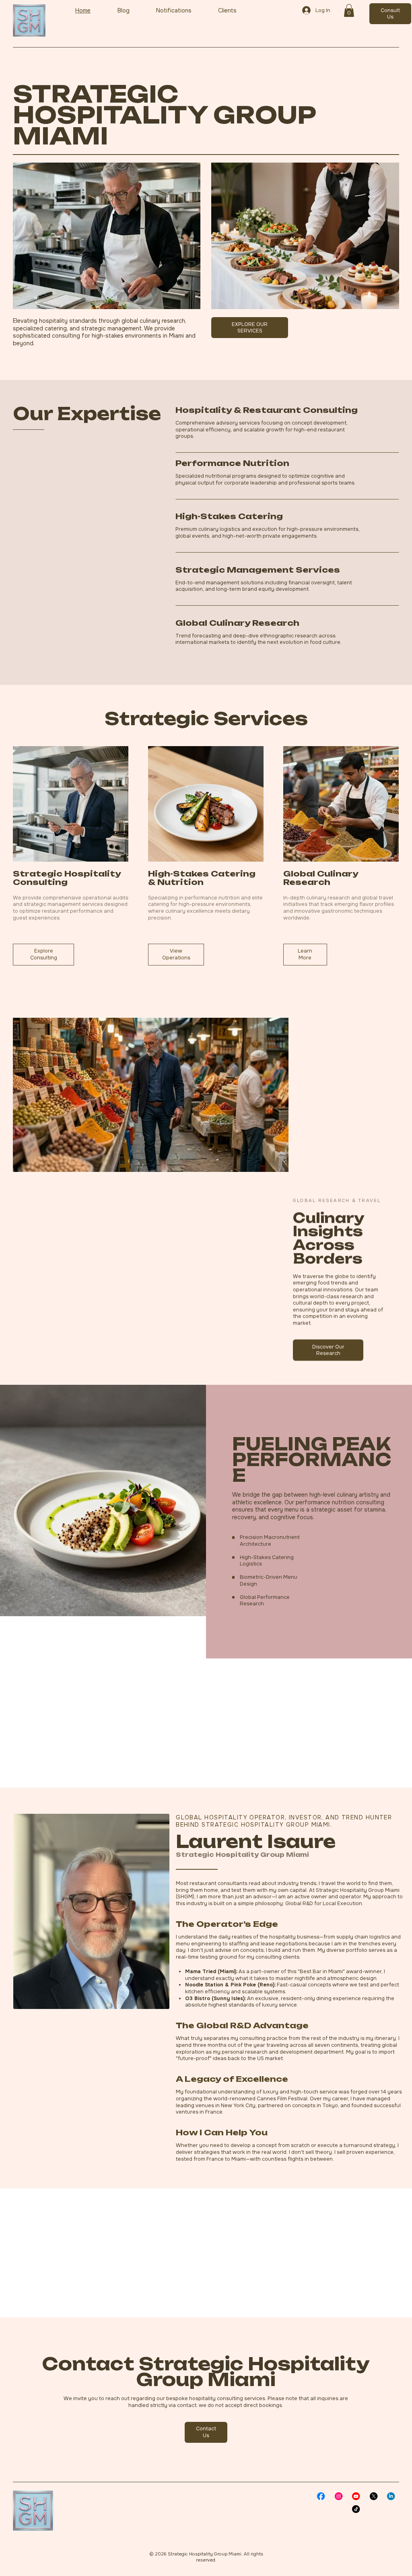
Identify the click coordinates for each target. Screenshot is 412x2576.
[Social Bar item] (321, 2496)
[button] (349, 10)
